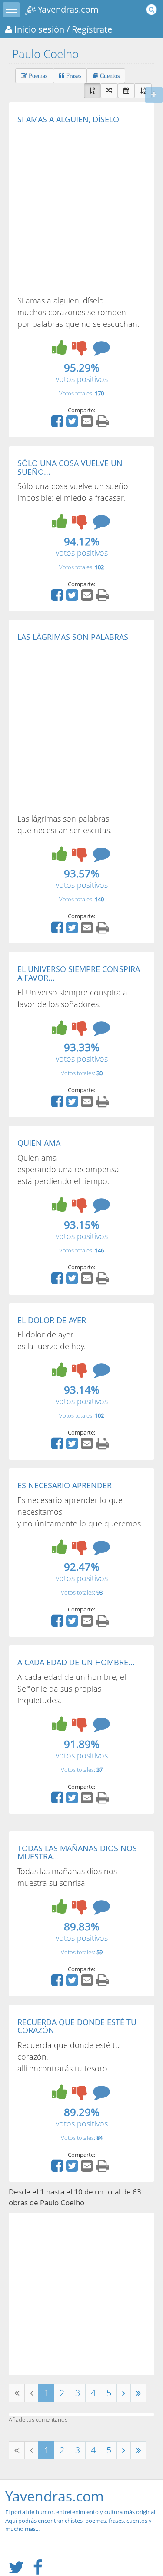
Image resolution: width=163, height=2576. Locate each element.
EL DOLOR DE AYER (52, 1320)
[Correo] (88, 424)
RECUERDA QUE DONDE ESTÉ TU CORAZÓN (77, 2026)
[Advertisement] (81, 209)
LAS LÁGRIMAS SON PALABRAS (73, 637)
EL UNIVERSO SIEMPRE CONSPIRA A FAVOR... (79, 973)
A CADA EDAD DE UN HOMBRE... (76, 1662)
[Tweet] (73, 424)
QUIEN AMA (39, 1143)
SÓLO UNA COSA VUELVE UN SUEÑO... (70, 467)
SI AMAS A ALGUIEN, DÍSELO (68, 119)
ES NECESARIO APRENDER (65, 1485)
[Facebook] (58, 424)
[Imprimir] (103, 424)
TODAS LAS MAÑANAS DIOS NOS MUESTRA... (77, 1852)
